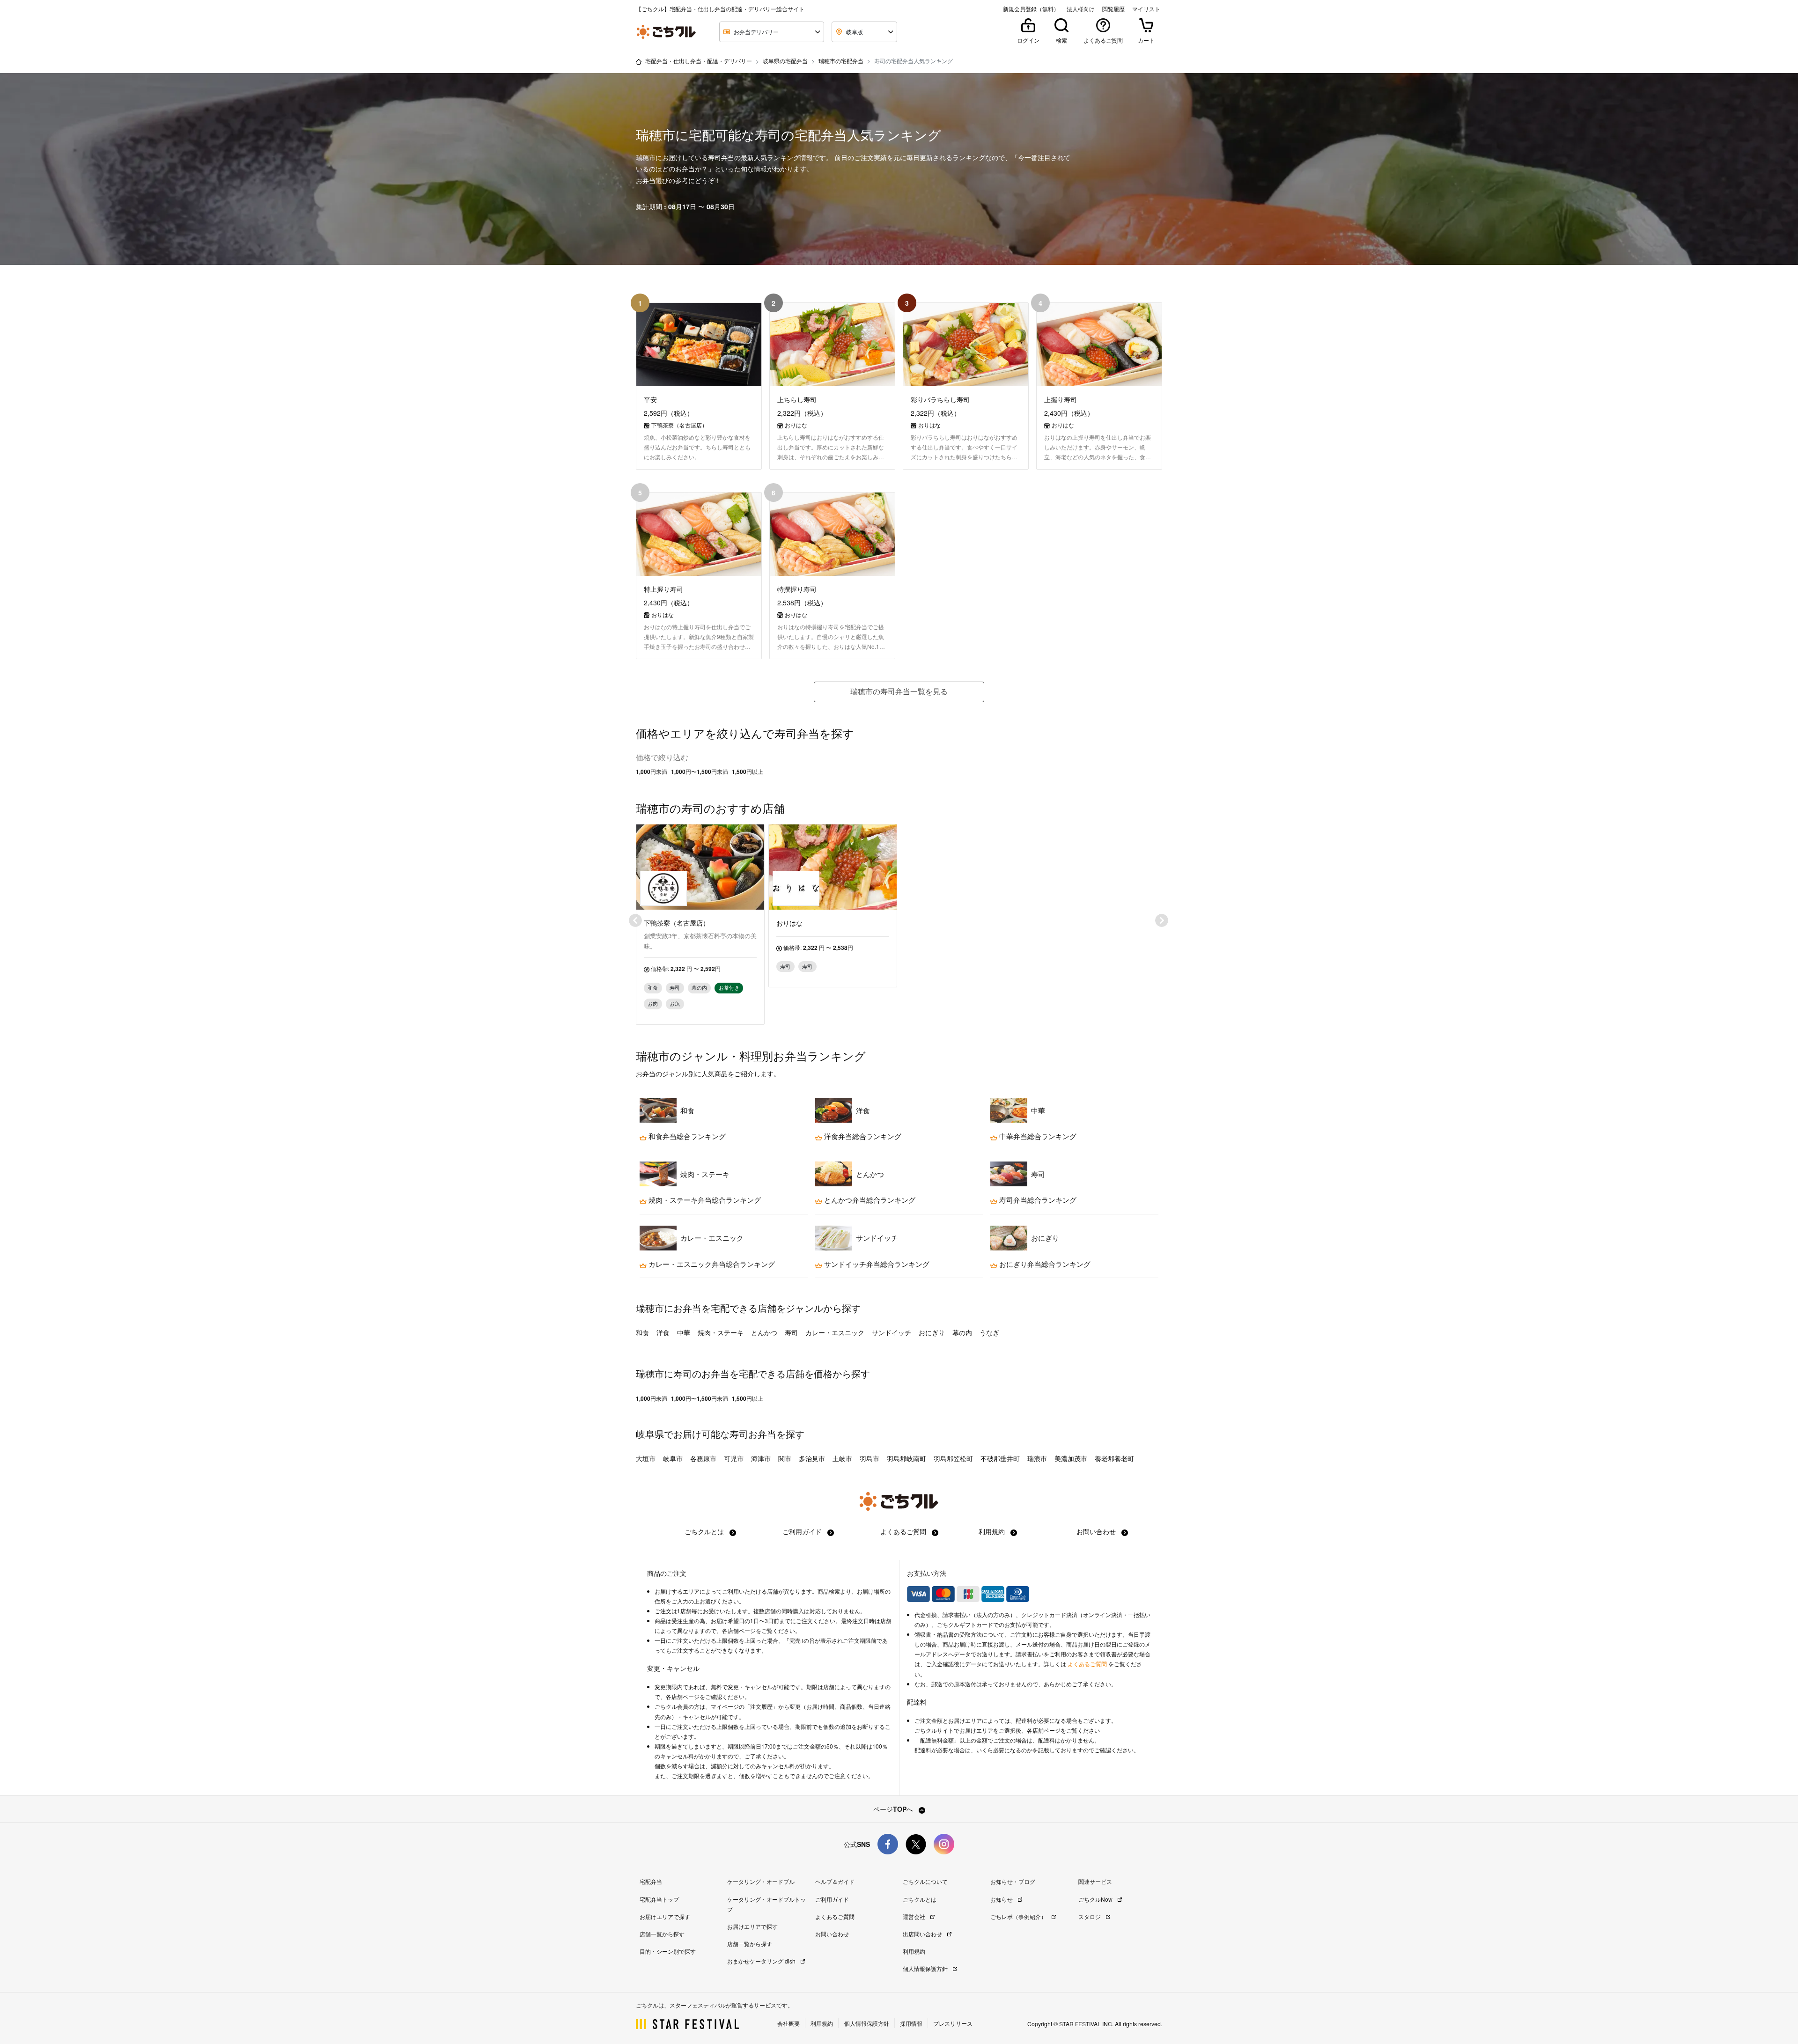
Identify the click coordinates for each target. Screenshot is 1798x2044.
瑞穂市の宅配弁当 (841, 61)
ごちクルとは (705, 1531)
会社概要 (788, 2023)
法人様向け (1081, 9)
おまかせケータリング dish (762, 1961)
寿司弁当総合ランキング (1037, 1200)
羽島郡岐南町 (906, 1458)
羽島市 (870, 1458)
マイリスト (1146, 9)
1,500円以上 (748, 772)
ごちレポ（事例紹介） (1019, 1916)
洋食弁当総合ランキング (862, 1136)
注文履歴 (761, 1706)
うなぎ (989, 1332)
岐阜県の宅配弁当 (785, 61)
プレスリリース (953, 2023)
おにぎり (932, 1332)
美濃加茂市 (1071, 1458)
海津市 (761, 1458)
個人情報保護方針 (926, 1968)
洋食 (663, 1332)
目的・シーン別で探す (668, 1951)
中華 (684, 1332)
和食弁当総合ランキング (686, 1136)
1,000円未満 (652, 772)
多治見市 (812, 1458)
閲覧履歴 (1113, 9)
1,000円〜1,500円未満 (700, 772)
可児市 (734, 1458)
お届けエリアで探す (665, 1916)
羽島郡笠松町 (953, 1458)
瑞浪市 (1037, 1458)
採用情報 (911, 2023)
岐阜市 (673, 1458)
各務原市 (703, 1458)
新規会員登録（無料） (1031, 9)
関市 (785, 1458)
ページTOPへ (894, 1809)
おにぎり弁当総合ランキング (1044, 1264)
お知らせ (1002, 1899)
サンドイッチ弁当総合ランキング (876, 1264)
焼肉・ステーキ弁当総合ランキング (704, 1200)
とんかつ (764, 1332)
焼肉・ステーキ (721, 1332)
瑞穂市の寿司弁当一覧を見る (899, 691)
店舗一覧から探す (662, 1934)
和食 (642, 1332)
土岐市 (842, 1458)
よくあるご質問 (904, 1531)
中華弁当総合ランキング (1037, 1136)
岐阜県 (650, 1434)
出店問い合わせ (923, 1934)
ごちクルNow (1096, 1899)
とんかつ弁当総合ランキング (869, 1200)
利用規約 (993, 1531)
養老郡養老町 (1114, 1458)
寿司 (791, 1332)
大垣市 (646, 1458)
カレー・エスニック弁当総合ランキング (711, 1264)
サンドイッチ (892, 1332)
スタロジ (1090, 1916)
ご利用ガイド (803, 1531)
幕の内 (962, 1332)
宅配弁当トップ (659, 1899)
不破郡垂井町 (1000, 1458)
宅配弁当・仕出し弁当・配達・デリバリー (699, 61)
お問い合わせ (1097, 1531)
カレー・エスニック (835, 1332)
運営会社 (915, 1916)
